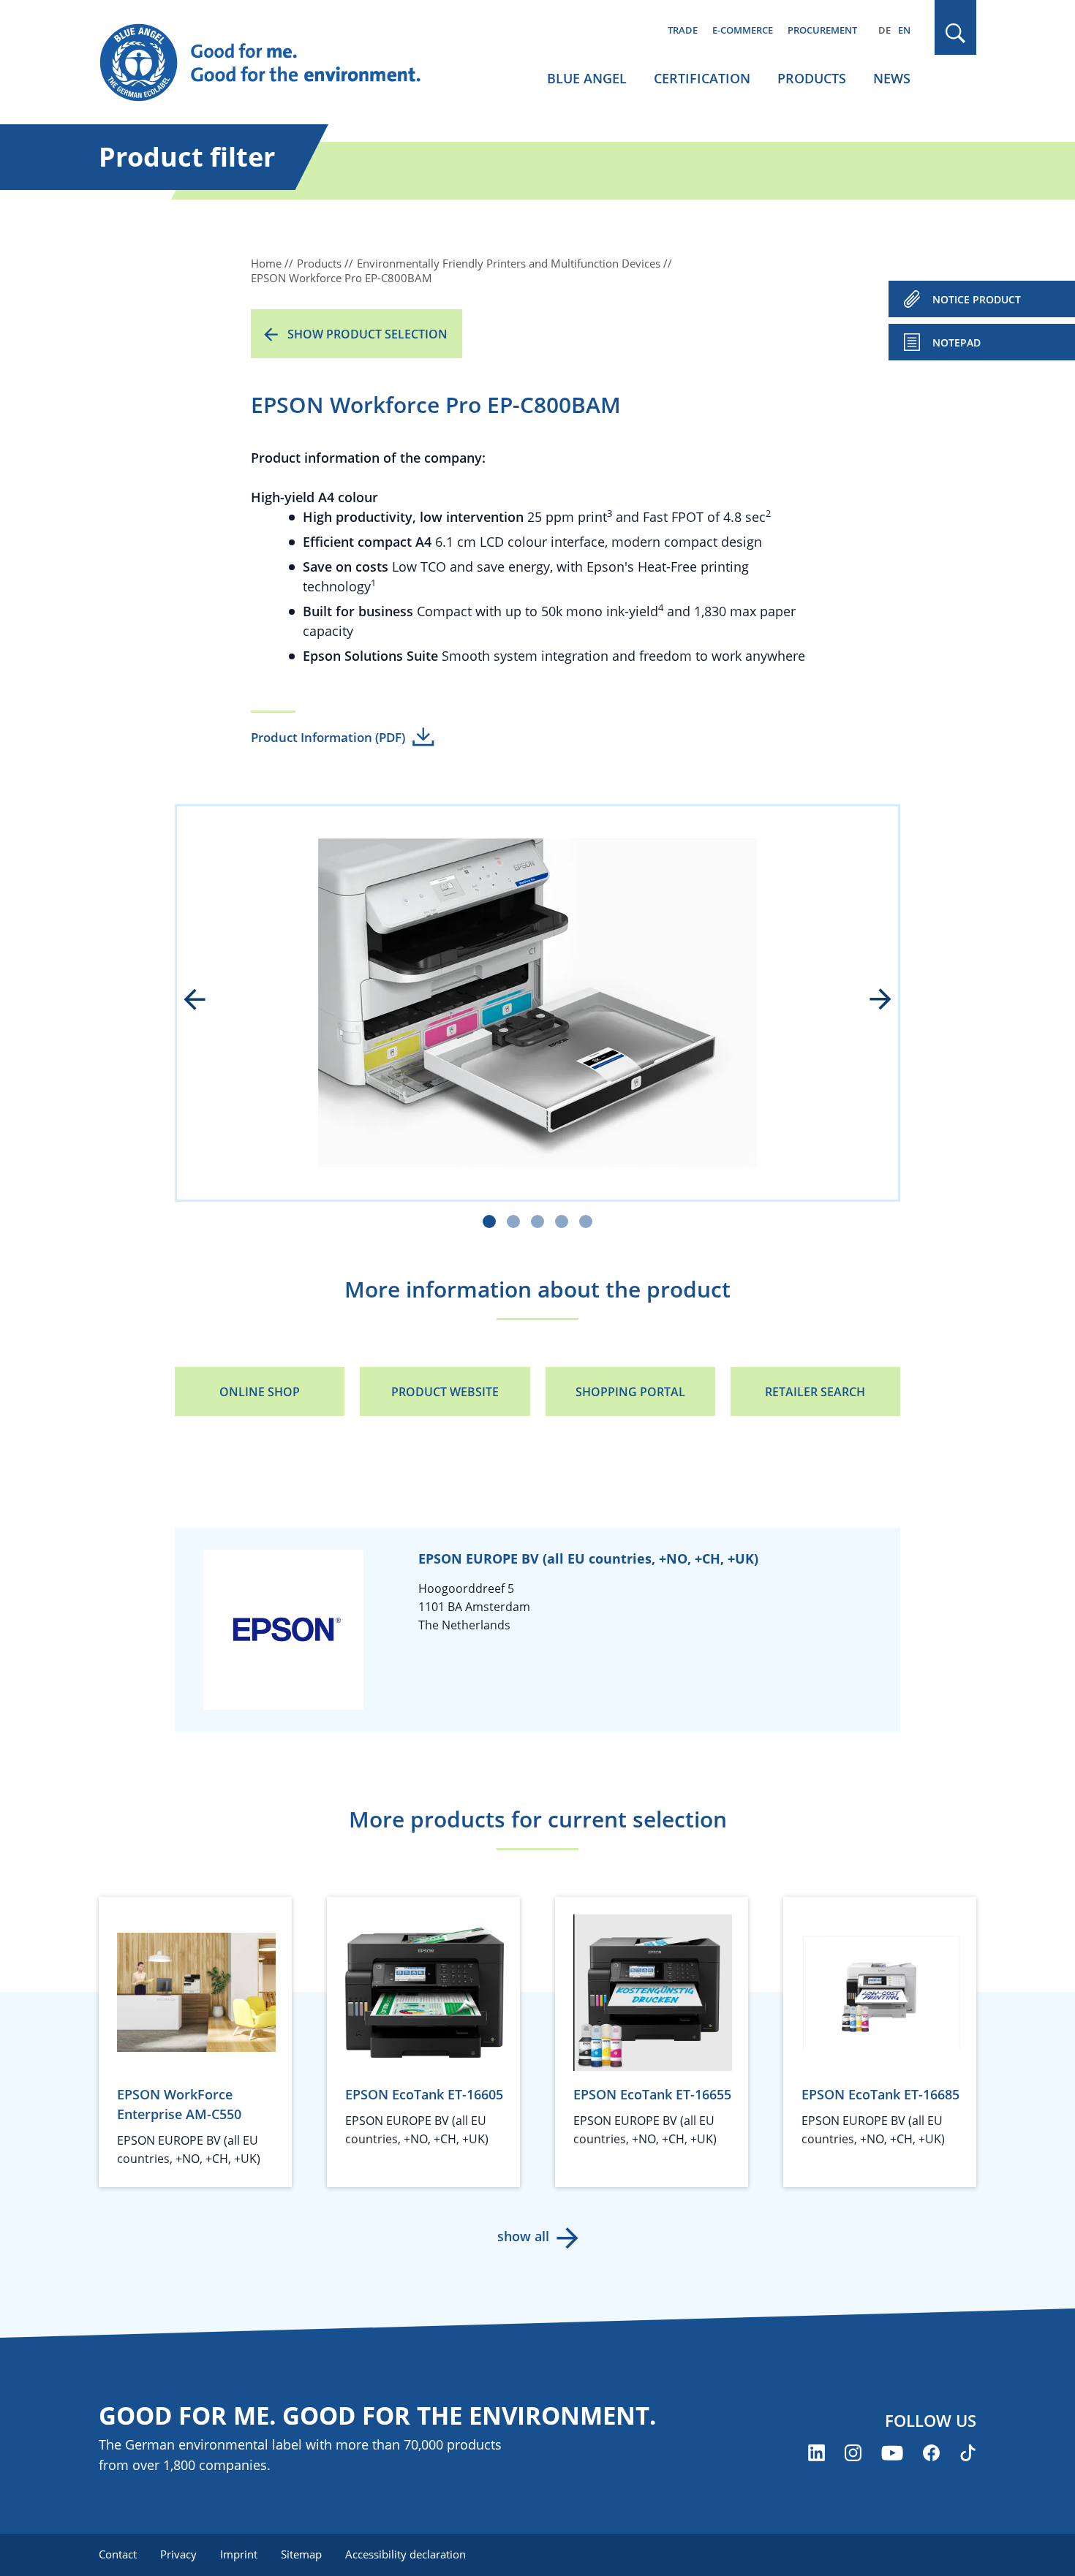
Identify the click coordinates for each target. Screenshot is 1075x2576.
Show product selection (367, 334)
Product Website (445, 1392)
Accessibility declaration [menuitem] (406, 2554)
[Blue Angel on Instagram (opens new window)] (853, 2453)
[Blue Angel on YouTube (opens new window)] (892, 2453)
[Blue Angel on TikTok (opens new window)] (968, 2453)
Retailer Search (815, 1392)
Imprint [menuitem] (239, 2554)
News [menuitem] (892, 78)
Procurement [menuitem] (822, 30)
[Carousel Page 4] (562, 1221)
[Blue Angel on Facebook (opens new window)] (931, 2453)
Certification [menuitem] (702, 78)
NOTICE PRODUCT (977, 299)
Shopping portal (630, 1392)
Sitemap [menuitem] (301, 2554)
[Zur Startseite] (274, 63)
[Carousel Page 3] (537, 1221)
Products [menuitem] (812, 78)
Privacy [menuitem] (178, 2554)
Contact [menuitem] (118, 2554)
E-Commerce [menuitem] (743, 30)
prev (205, 1001)
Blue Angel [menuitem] (587, 78)
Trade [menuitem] (683, 30)
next (870, 1001)
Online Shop (260, 1392)
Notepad (957, 342)
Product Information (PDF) (328, 737)
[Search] (956, 33)
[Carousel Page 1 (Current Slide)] (489, 1221)
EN (904, 30)
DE (884, 30)
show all (523, 2236)
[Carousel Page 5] (586, 1221)
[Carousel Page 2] (513, 1221)
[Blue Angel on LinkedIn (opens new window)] (816, 2453)
